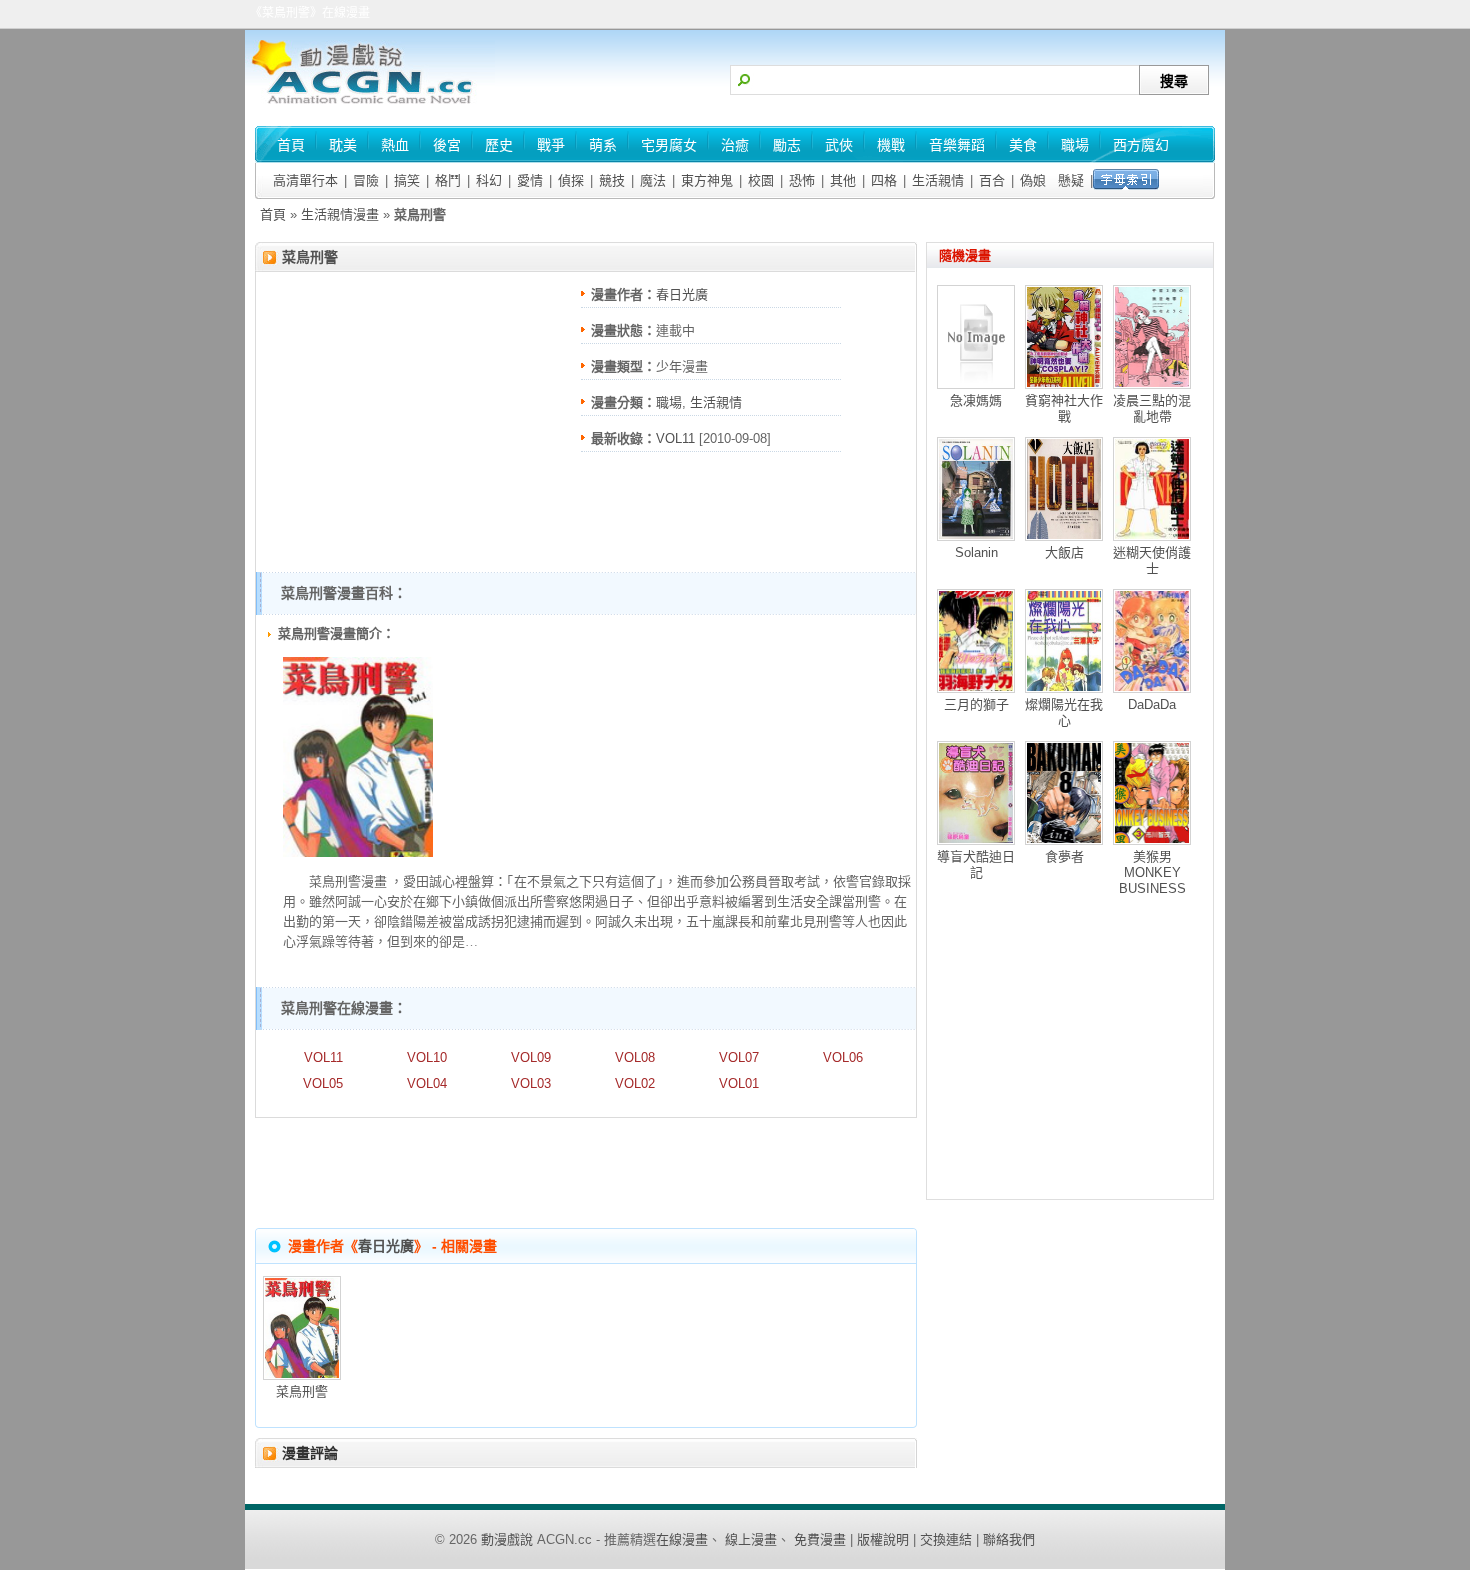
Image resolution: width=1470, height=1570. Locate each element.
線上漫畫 (751, 1539)
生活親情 (938, 180)
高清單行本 (305, 180)
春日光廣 (682, 294)
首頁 (273, 214)
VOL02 (635, 1083)
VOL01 (739, 1083)
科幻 (489, 180)
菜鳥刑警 (310, 257)
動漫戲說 (507, 1539)
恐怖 (802, 180)
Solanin (976, 552)
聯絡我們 (1009, 1539)
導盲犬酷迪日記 (976, 864)
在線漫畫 (682, 1539)
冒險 (366, 180)
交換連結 (946, 1539)
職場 (669, 402)
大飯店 (1064, 552)
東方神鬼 (707, 180)
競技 (612, 180)
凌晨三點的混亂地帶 (1152, 408)
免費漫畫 (820, 1539)
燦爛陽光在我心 (1064, 712)
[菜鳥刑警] (358, 852)
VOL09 (531, 1057)
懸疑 (1071, 180)
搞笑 (407, 180)
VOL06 (843, 1057)
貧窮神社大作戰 (1064, 408)
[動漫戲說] (370, 105)
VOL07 (739, 1057)
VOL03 (531, 1083)
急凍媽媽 (976, 400)
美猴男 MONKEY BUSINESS (1152, 872)
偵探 (571, 180)
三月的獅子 (976, 704)
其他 (843, 180)
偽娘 (1033, 180)
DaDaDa (1152, 704)
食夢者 (1064, 856)
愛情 (530, 180)
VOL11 (675, 438)
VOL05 (323, 1083)
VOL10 (427, 1057)
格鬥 (448, 180)
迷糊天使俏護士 (1152, 560)
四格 (884, 180)
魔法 (653, 180)
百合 (992, 180)
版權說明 (883, 1539)
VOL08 (635, 1057)
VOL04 (427, 1083)
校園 (761, 180)
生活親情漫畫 (340, 214)
